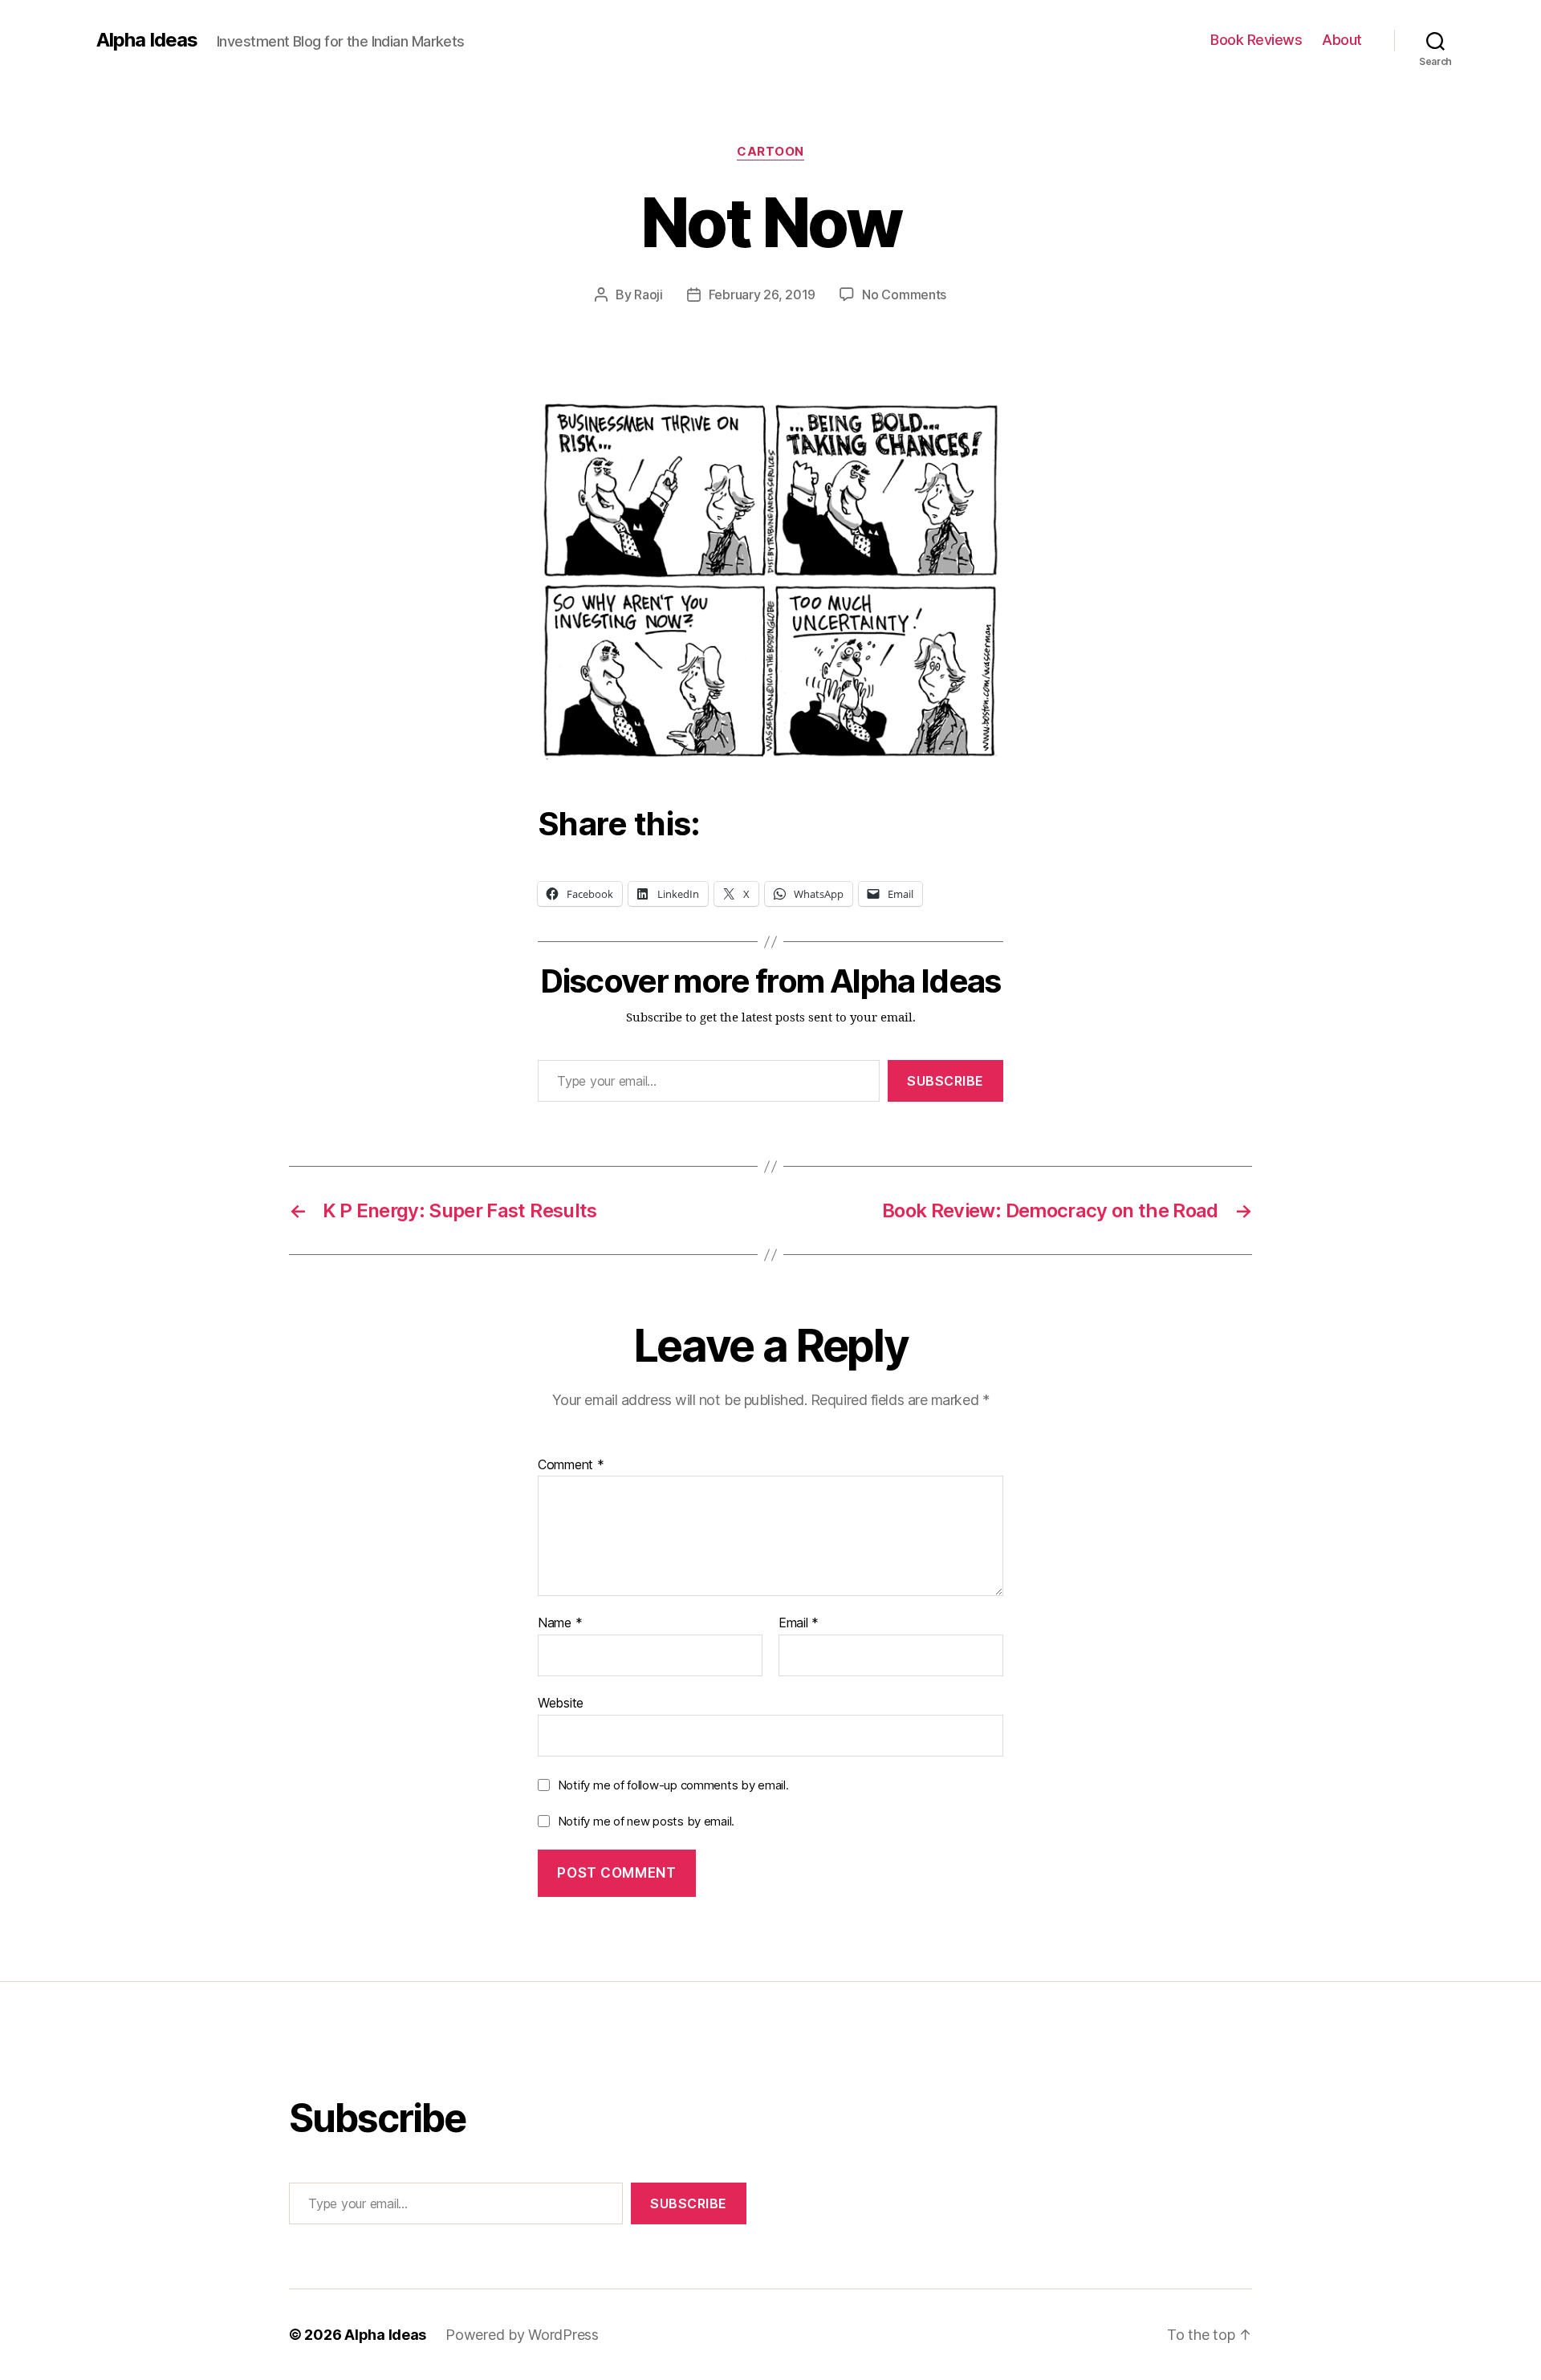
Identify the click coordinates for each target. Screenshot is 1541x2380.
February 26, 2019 (762, 294)
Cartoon (770, 152)
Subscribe (945, 1081)
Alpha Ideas (147, 40)
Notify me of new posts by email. (646, 1821)
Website (561, 1702)
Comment (571, 1465)
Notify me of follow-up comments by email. (673, 1785)
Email (799, 1623)
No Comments (904, 294)
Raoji (649, 294)
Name (560, 1623)
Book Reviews (1256, 40)
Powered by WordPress (522, 2335)
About (1342, 40)
